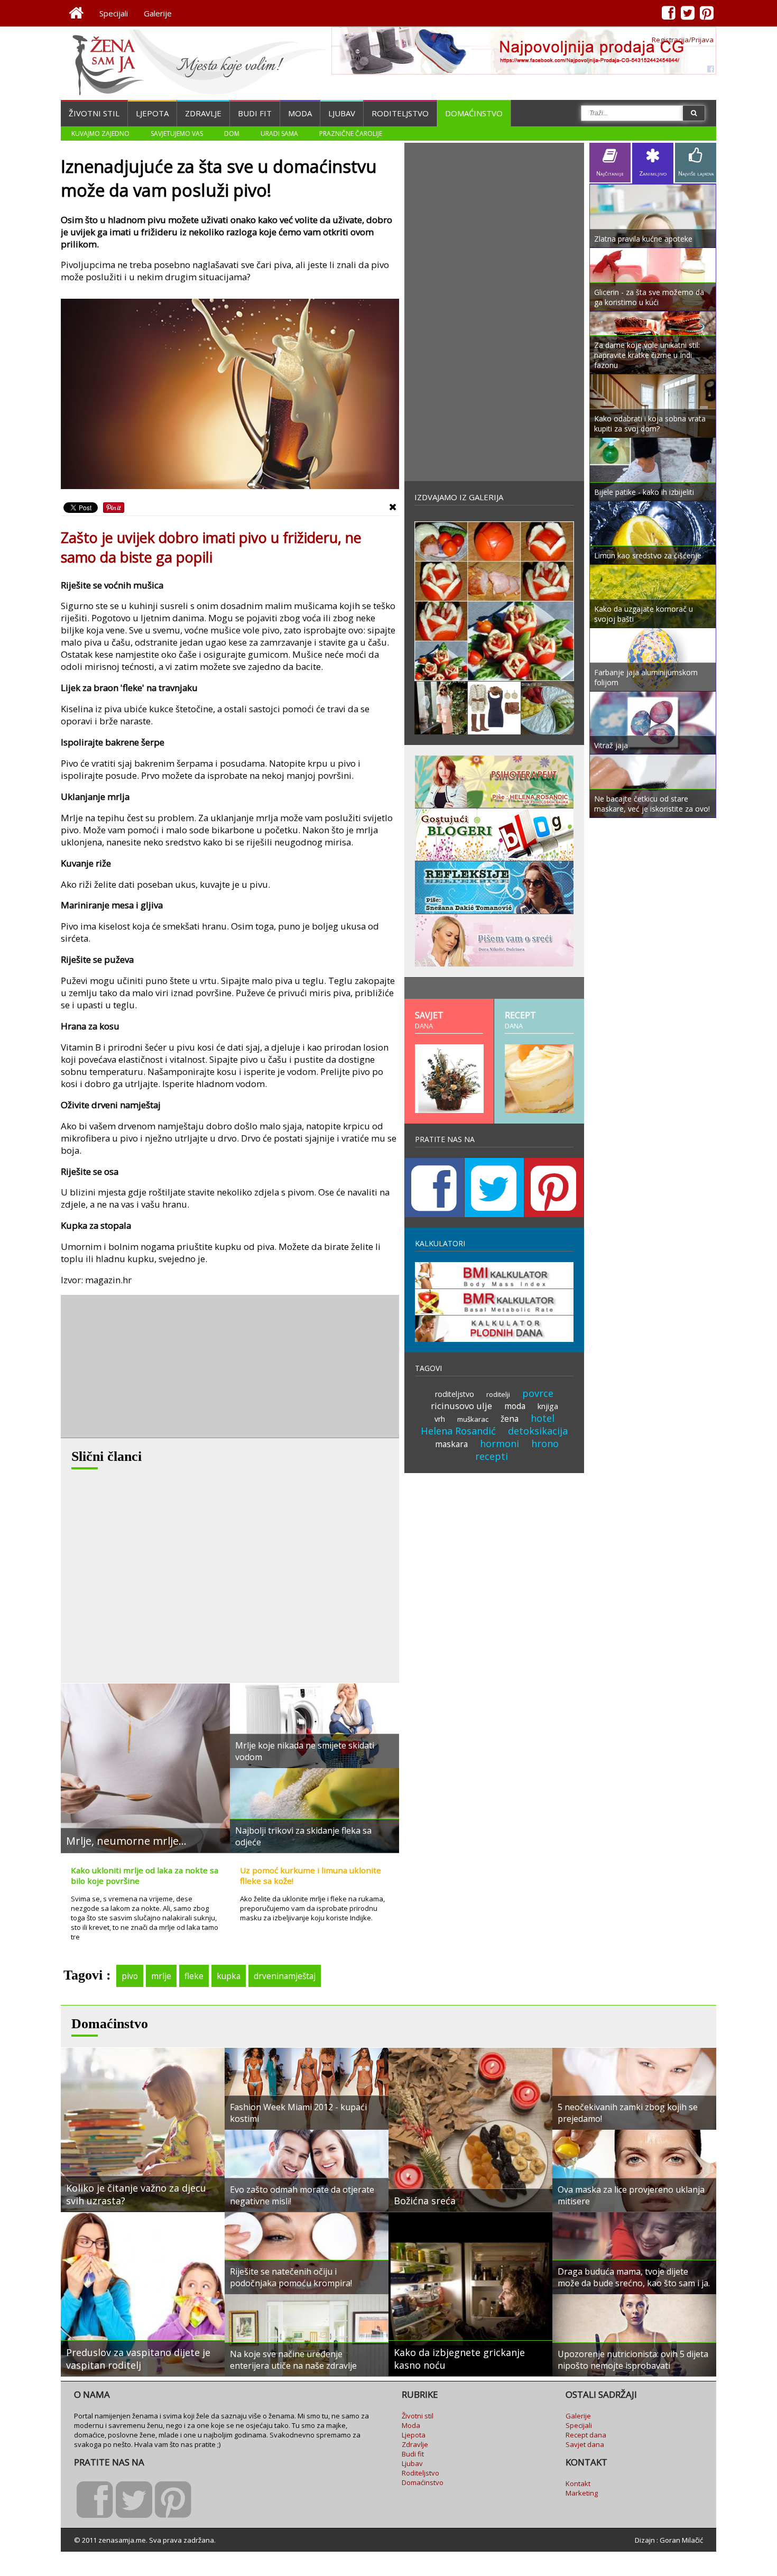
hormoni (499, 1443)
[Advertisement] (140, 1366)
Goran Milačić (681, 2540)
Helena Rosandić (458, 1431)
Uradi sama (279, 134)
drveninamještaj (285, 1976)
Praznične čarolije (351, 134)
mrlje (161, 1976)
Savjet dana (585, 2444)
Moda (300, 113)
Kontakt (578, 2483)
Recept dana (586, 2435)
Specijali (114, 13)
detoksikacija (538, 1431)
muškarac (473, 1419)
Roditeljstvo (400, 113)
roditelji (498, 1394)
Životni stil (94, 113)
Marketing (582, 2493)
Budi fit (255, 113)
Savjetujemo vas (177, 134)
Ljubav (342, 113)
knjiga (548, 1406)
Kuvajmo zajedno (100, 134)
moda (515, 1406)
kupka (229, 1976)
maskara (451, 1444)
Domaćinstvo (474, 113)
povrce (538, 1393)
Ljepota (152, 113)
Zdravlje (203, 113)
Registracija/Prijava (683, 40)
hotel (543, 1418)
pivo (130, 1976)
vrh (440, 1419)
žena (510, 1419)
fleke (194, 1976)
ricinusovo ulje (461, 1406)
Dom (232, 134)
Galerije (158, 13)
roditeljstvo (455, 1394)
